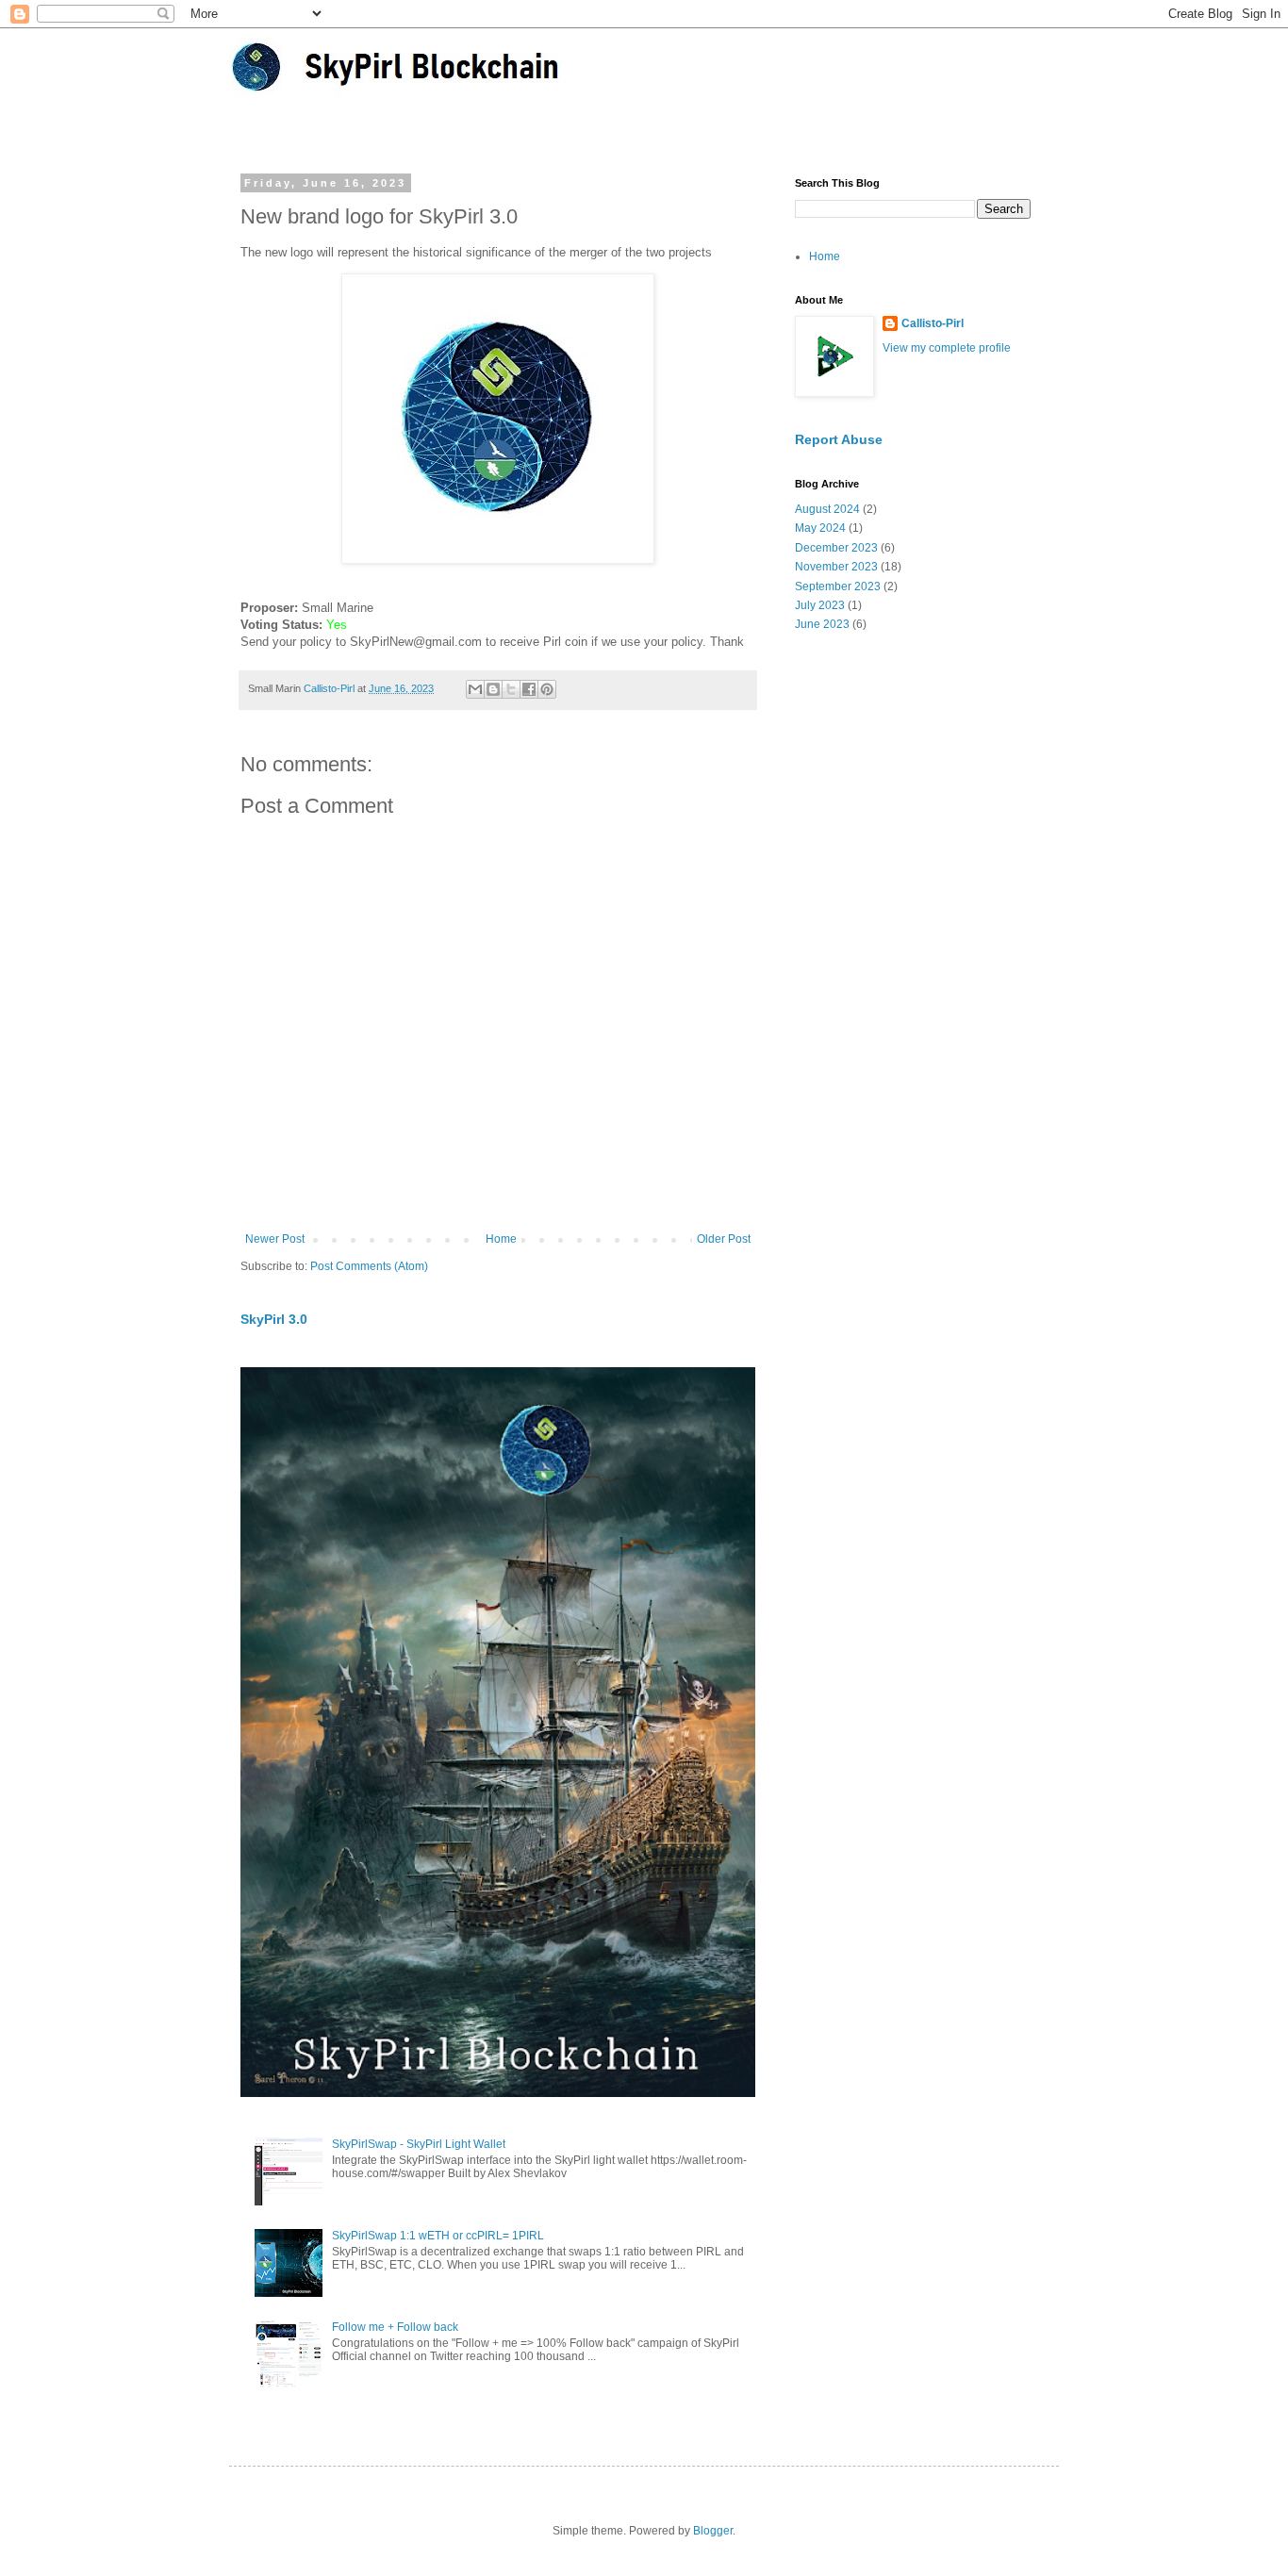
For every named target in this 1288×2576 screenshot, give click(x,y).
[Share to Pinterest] (547, 689)
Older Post (724, 1239)
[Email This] (475, 689)
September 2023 (838, 586)
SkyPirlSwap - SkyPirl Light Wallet (419, 2144)
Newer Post (275, 1239)
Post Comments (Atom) (369, 1266)
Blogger (713, 2531)
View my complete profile (947, 348)
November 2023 (836, 567)
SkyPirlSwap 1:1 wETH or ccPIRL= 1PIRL (438, 2236)
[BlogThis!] (493, 689)
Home (501, 1239)
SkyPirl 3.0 (274, 1319)
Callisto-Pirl (933, 323)
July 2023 (820, 605)
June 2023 (822, 624)
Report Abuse (839, 439)
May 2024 (820, 528)
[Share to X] (511, 689)
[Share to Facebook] (529, 689)
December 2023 (836, 548)
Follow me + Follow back (395, 2327)
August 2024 (827, 509)
